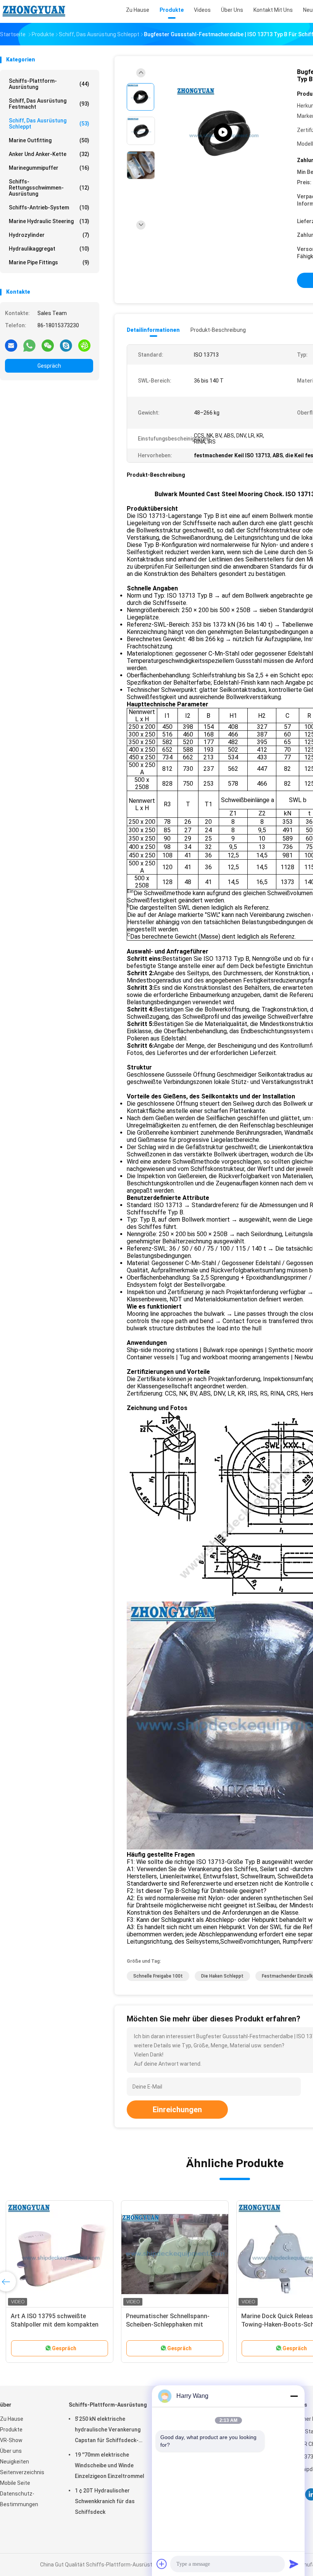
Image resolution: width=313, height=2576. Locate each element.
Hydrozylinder (49, 235)
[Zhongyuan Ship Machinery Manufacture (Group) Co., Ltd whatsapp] (29, 345)
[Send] (294, 2564)
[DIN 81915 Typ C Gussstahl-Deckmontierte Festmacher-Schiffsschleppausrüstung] (223, 133)
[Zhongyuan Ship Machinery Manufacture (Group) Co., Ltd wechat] (48, 345)
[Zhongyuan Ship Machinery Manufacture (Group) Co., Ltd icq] (84, 345)
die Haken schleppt (222, 1976)
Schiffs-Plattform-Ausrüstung (49, 84)
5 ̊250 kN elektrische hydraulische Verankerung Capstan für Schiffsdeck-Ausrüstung (108, 2431)
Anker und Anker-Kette (49, 154)
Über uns (11, 2451)
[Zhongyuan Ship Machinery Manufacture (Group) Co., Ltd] (34, 11)
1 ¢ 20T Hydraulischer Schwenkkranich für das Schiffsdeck (105, 2501)
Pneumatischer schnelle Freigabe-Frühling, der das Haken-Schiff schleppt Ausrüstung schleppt (173, 2324)
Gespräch (49, 366)
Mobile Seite (15, 2483)
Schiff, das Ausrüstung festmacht (49, 104)
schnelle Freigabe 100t (158, 1976)
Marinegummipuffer (49, 168)
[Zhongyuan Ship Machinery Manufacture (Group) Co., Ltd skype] (66, 345)
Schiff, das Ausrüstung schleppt (49, 124)
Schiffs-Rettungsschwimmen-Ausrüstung (49, 188)
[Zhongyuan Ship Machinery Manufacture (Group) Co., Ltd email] (11, 345)
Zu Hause (12, 2419)
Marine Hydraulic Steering (49, 221)
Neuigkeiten (15, 2462)
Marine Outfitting (49, 140)
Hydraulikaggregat (49, 249)
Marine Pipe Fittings (49, 262)
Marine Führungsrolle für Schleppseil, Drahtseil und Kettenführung (47, 2324)
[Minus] (294, 2396)
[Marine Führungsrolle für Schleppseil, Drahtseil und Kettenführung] (60, 2254)
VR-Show (11, 2440)
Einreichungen (177, 2110)
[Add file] (162, 2564)
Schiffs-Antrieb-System (49, 207)
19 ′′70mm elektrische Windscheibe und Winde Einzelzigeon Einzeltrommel (110, 2465)
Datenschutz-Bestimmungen (19, 2499)
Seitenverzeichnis (22, 2472)
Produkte (11, 2430)
